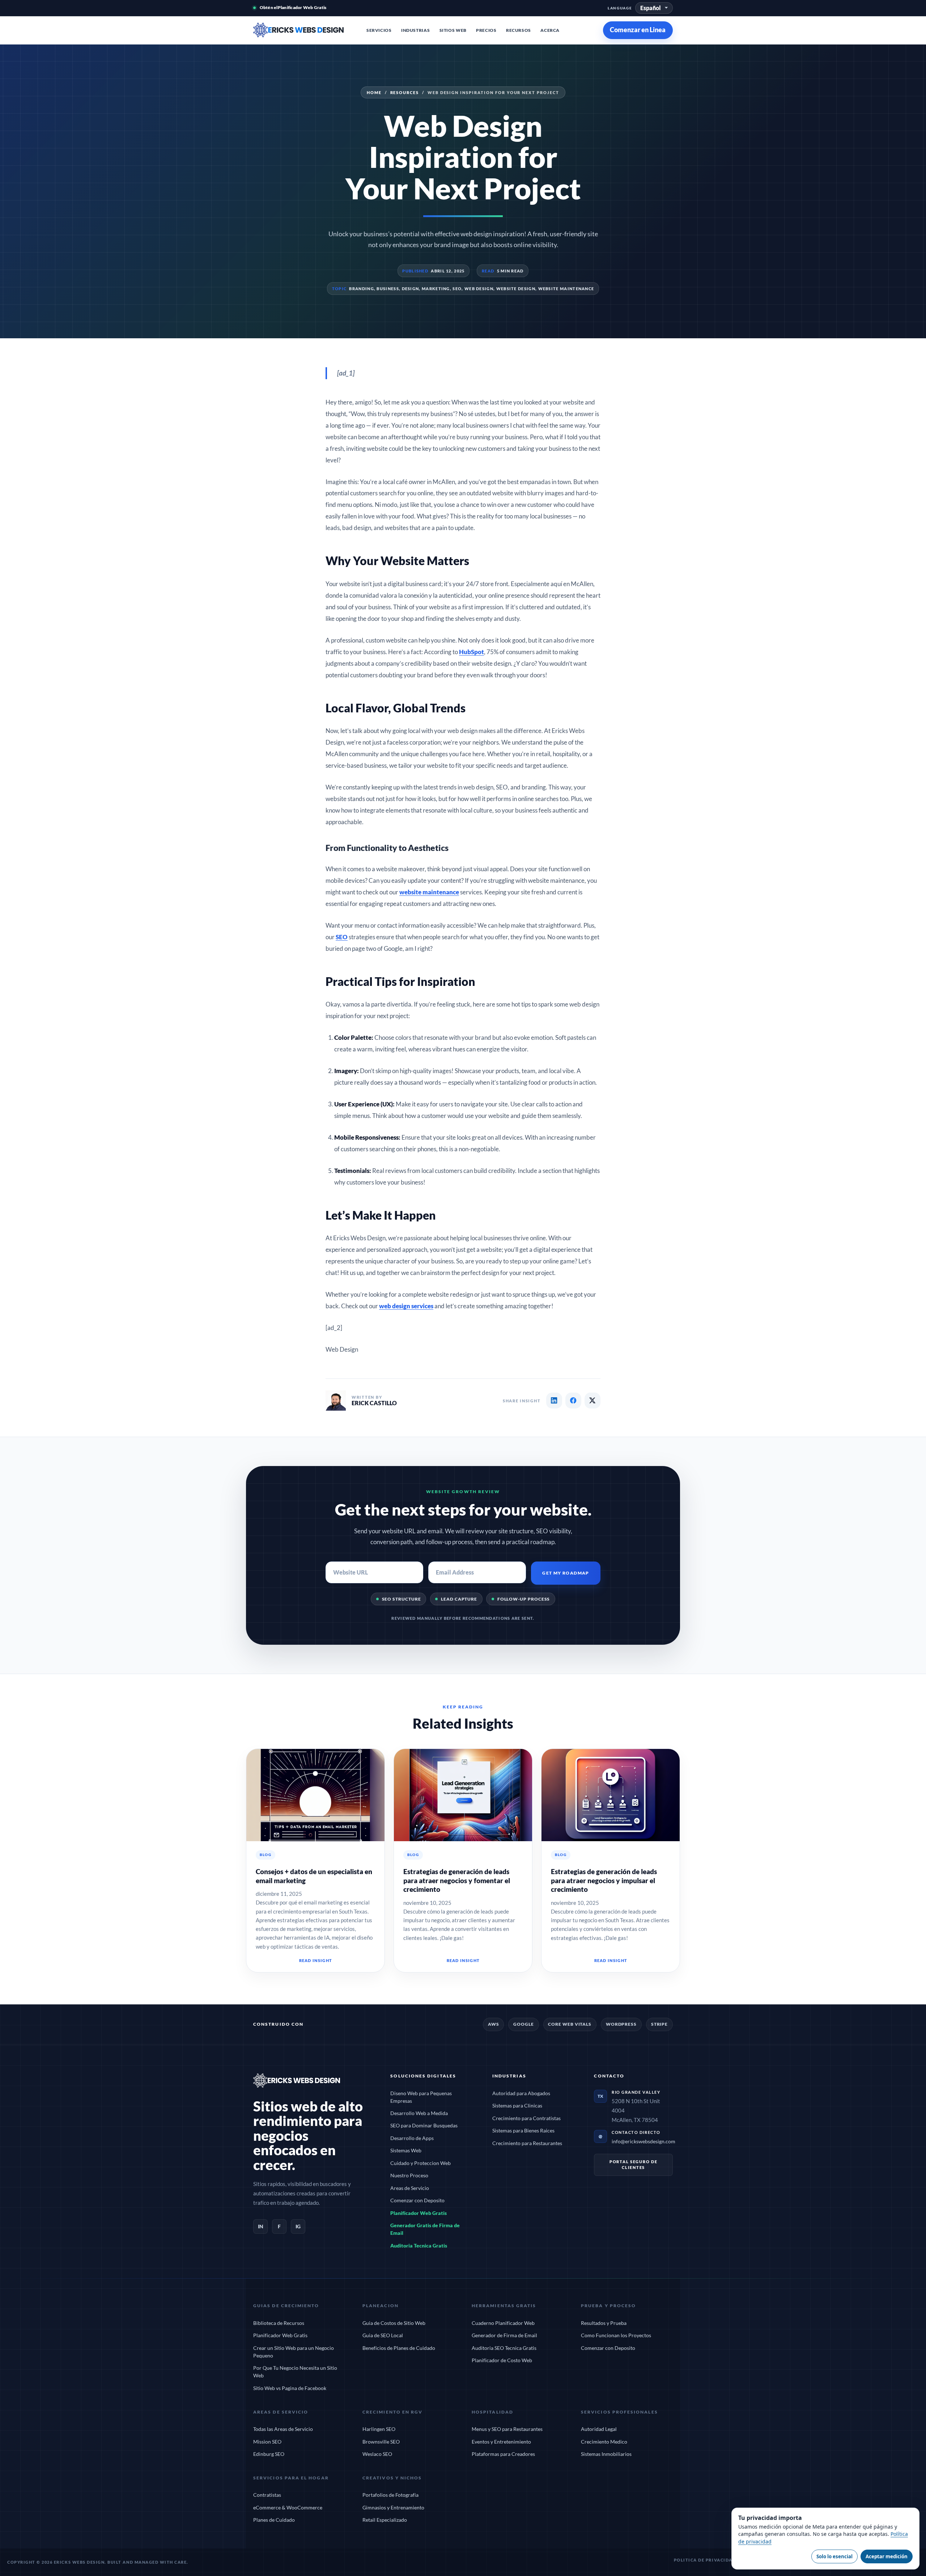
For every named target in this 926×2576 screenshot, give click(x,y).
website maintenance (429, 892)
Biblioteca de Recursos (279, 2323)
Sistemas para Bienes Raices (523, 2130)
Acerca (550, 30)
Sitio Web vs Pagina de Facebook (290, 2388)
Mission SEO (267, 2442)
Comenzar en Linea (638, 30)
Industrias (415, 30)
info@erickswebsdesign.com (643, 2141)
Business (388, 289)
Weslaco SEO (377, 2454)
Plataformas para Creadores (503, 2454)
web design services (406, 1306)
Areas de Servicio (410, 2188)
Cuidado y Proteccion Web (420, 2163)
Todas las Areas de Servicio (283, 2429)
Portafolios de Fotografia (390, 2495)
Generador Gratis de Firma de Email (425, 2229)
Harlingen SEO (379, 2429)
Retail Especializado (385, 2520)
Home (374, 92)
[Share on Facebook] (573, 1401)
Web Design (479, 289)
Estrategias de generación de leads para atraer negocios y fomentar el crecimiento (457, 1880)
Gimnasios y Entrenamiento (393, 2507)
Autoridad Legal (599, 2429)
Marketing (436, 289)
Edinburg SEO (269, 2454)
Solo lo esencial (834, 2556)
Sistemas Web (406, 2150)
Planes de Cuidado (274, 2520)
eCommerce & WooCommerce (288, 2507)
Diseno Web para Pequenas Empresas (421, 2097)
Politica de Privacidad (705, 2560)
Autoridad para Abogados (521, 2093)
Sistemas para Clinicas (517, 2105)
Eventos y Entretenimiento (501, 2442)
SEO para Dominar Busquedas (424, 2125)
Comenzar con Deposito (417, 2200)
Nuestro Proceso (409, 2175)
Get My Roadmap (566, 1573)
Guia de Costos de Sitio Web (394, 2323)
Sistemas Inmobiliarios (606, 2454)
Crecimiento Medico (604, 2442)
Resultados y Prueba (604, 2323)
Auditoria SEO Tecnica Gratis (504, 2348)
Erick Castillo (374, 1403)
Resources (405, 92)
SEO (457, 289)
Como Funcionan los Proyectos (616, 2335)
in (261, 2226)
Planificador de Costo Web (502, 2360)
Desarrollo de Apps (412, 2138)
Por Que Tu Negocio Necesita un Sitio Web (295, 2372)
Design (411, 289)
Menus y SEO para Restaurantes (507, 2429)
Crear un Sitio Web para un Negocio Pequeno (294, 2352)
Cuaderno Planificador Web (503, 2323)
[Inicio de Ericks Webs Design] (298, 30)
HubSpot (472, 652)
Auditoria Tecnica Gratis (419, 2245)
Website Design (516, 289)
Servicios (379, 30)
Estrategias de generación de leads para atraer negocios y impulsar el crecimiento (604, 1880)
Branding (361, 289)
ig (298, 2226)
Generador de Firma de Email (504, 2335)
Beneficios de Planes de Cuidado (399, 2348)
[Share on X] (592, 1401)
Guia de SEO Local (383, 2335)
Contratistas (267, 2495)
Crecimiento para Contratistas (526, 2118)
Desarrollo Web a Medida (419, 2113)
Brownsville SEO (381, 2442)
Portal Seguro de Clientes (634, 2164)
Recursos (519, 30)
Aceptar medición (887, 2556)
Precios (486, 30)
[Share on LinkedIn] (554, 1401)
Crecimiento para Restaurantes (527, 2143)
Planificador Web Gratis (419, 2213)
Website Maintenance (566, 289)
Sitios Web (453, 30)
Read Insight (315, 1960)
